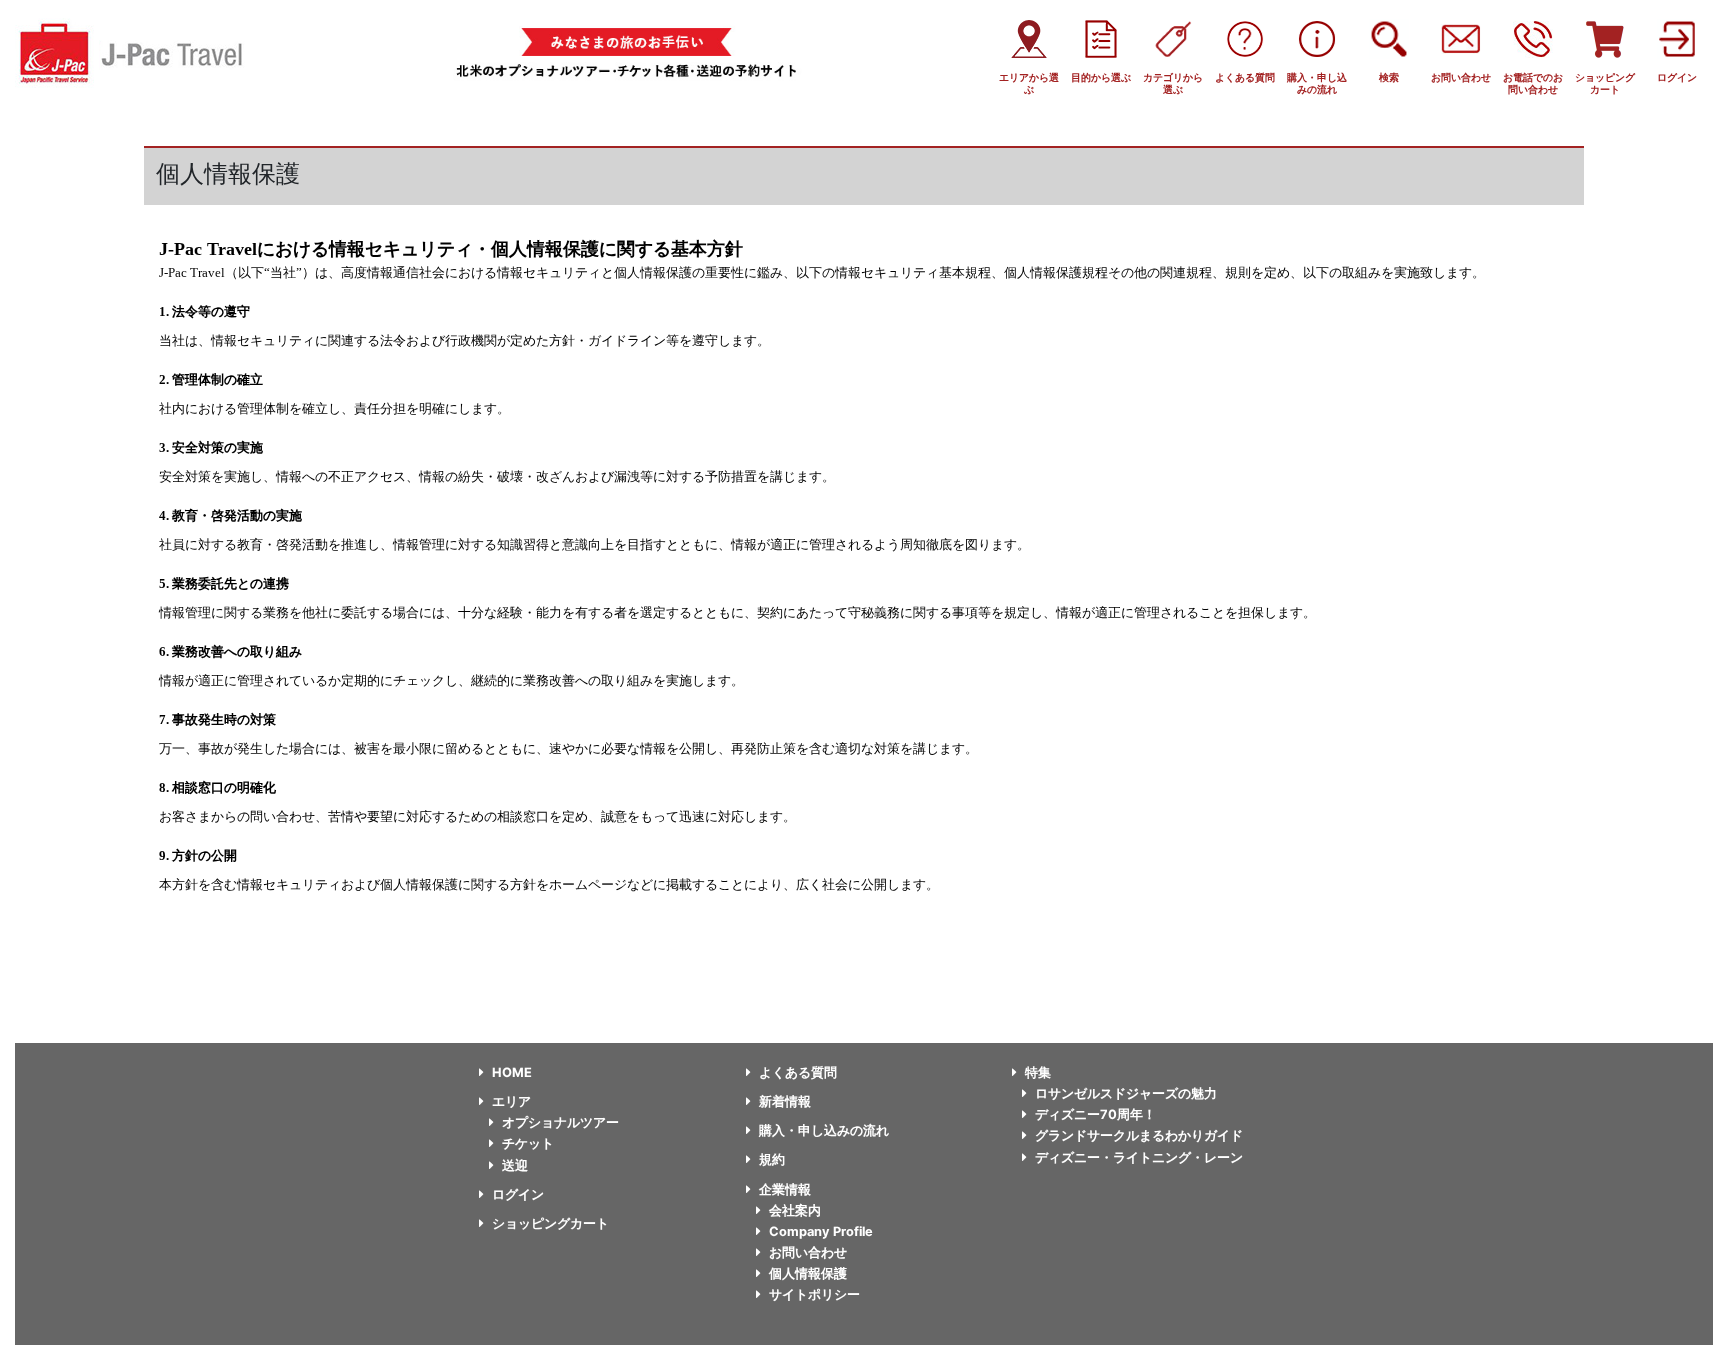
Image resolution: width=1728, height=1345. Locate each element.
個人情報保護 (808, 1273)
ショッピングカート (550, 1223)
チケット (528, 1143)
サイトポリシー (814, 1294)
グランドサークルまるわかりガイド (1139, 1135)
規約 (772, 1159)
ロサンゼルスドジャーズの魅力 (1126, 1093)
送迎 (515, 1165)
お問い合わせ (808, 1252)
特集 (1038, 1072)
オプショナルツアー (560, 1122)
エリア (511, 1101)
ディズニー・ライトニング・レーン (1139, 1157)
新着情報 (785, 1101)
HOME (512, 1072)
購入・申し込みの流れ (824, 1130)
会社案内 (795, 1210)
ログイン (518, 1194)
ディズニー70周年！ (1095, 1114)
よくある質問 (798, 1072)
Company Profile (821, 1231)
